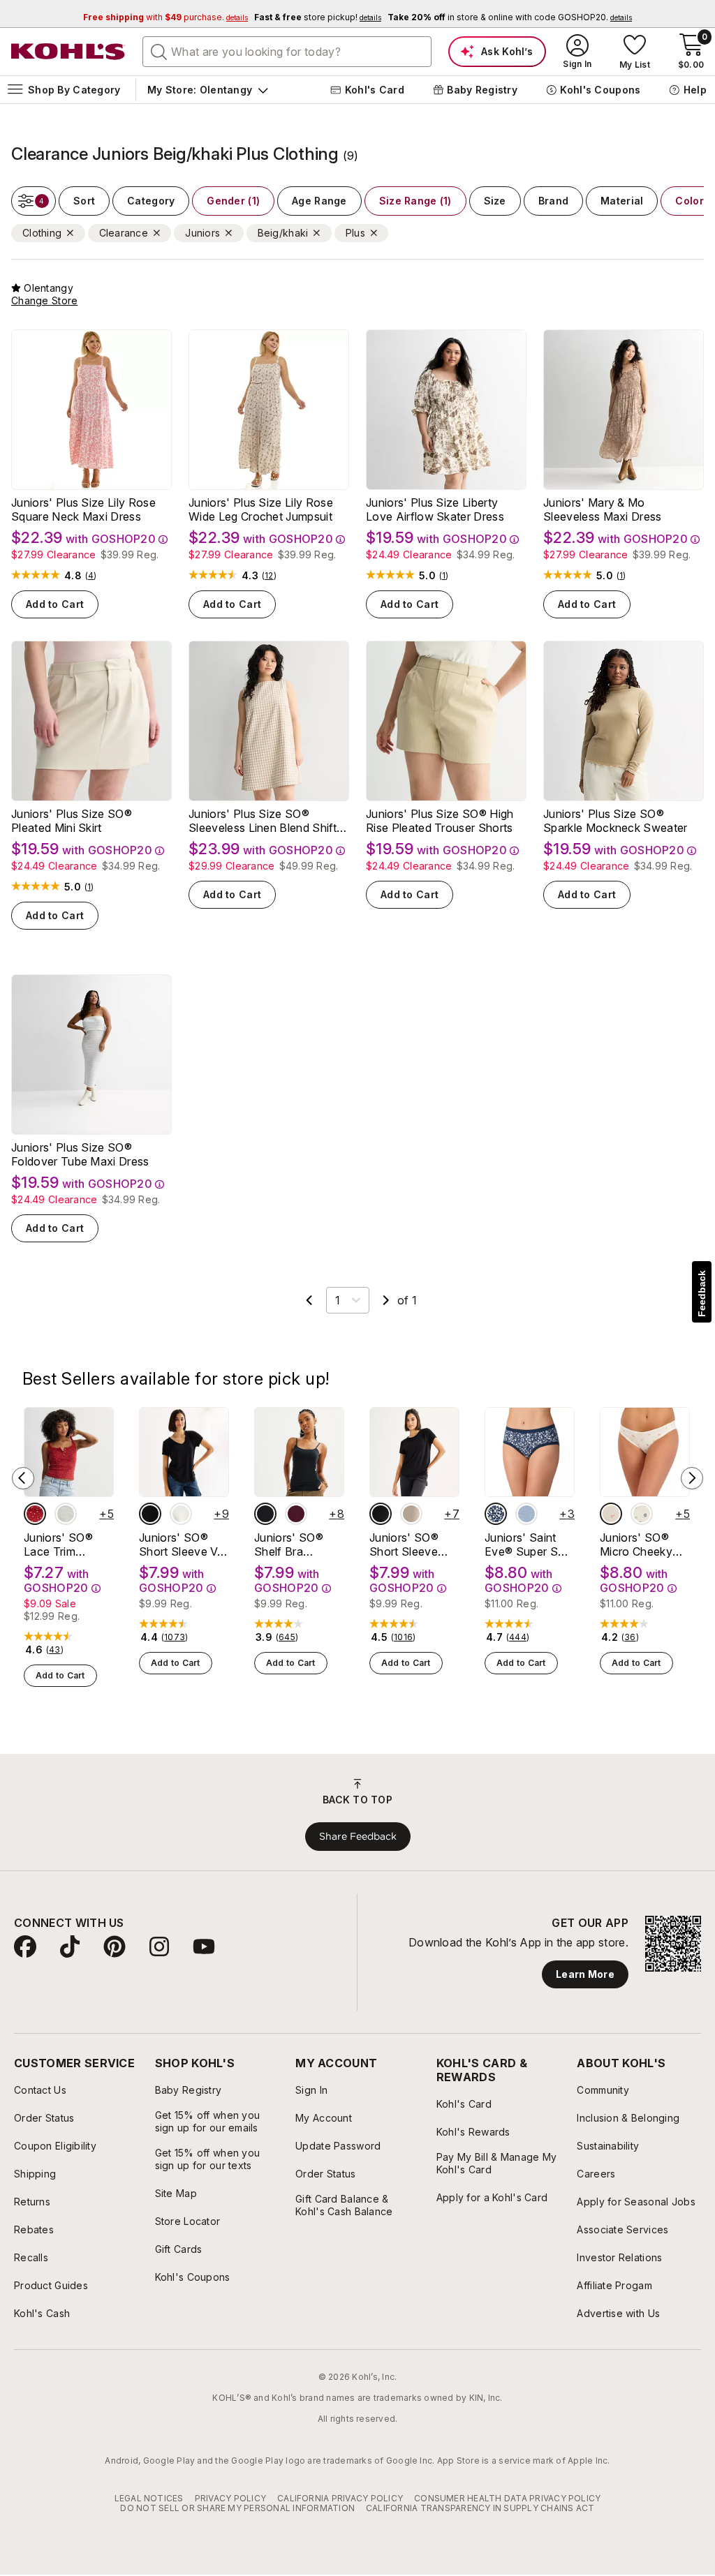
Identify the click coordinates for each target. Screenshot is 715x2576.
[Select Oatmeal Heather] (181, 1514)
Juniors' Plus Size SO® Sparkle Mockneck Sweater (616, 821)
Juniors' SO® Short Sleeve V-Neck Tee (181, 1544)
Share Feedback (358, 1836)
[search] (159, 51)
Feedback (702, 1294)
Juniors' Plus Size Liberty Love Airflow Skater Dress (435, 509)
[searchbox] (287, 52)
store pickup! (318, 17)
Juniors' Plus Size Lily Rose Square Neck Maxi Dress (83, 509)
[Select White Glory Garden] (642, 1514)
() (91, 576)
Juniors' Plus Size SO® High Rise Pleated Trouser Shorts (440, 821)
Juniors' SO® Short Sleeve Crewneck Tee (407, 1544)
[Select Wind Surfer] (526, 1514)
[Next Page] (386, 1300)
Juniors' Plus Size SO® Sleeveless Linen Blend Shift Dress (263, 821)
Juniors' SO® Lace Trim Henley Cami (58, 1544)
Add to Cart (55, 604)
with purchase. (165, 17)
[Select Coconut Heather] (66, 1514)
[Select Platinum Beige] (411, 1514)
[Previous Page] (309, 1300)
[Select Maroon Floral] (35, 1514)
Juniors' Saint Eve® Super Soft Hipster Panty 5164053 (529, 1544)
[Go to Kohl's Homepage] (68, 52)
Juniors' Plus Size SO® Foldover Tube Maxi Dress (80, 1154)
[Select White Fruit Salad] (611, 1514)
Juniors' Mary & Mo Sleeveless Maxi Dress (603, 509)
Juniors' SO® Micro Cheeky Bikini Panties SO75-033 (636, 1544)
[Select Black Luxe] (150, 1514)
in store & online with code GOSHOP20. (510, 17)
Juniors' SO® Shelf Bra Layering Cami (291, 1544)
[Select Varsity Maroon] (296, 1514)
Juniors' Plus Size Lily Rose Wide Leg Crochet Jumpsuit (261, 509)
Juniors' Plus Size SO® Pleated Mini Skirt (72, 821)
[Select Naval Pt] (496, 1514)
